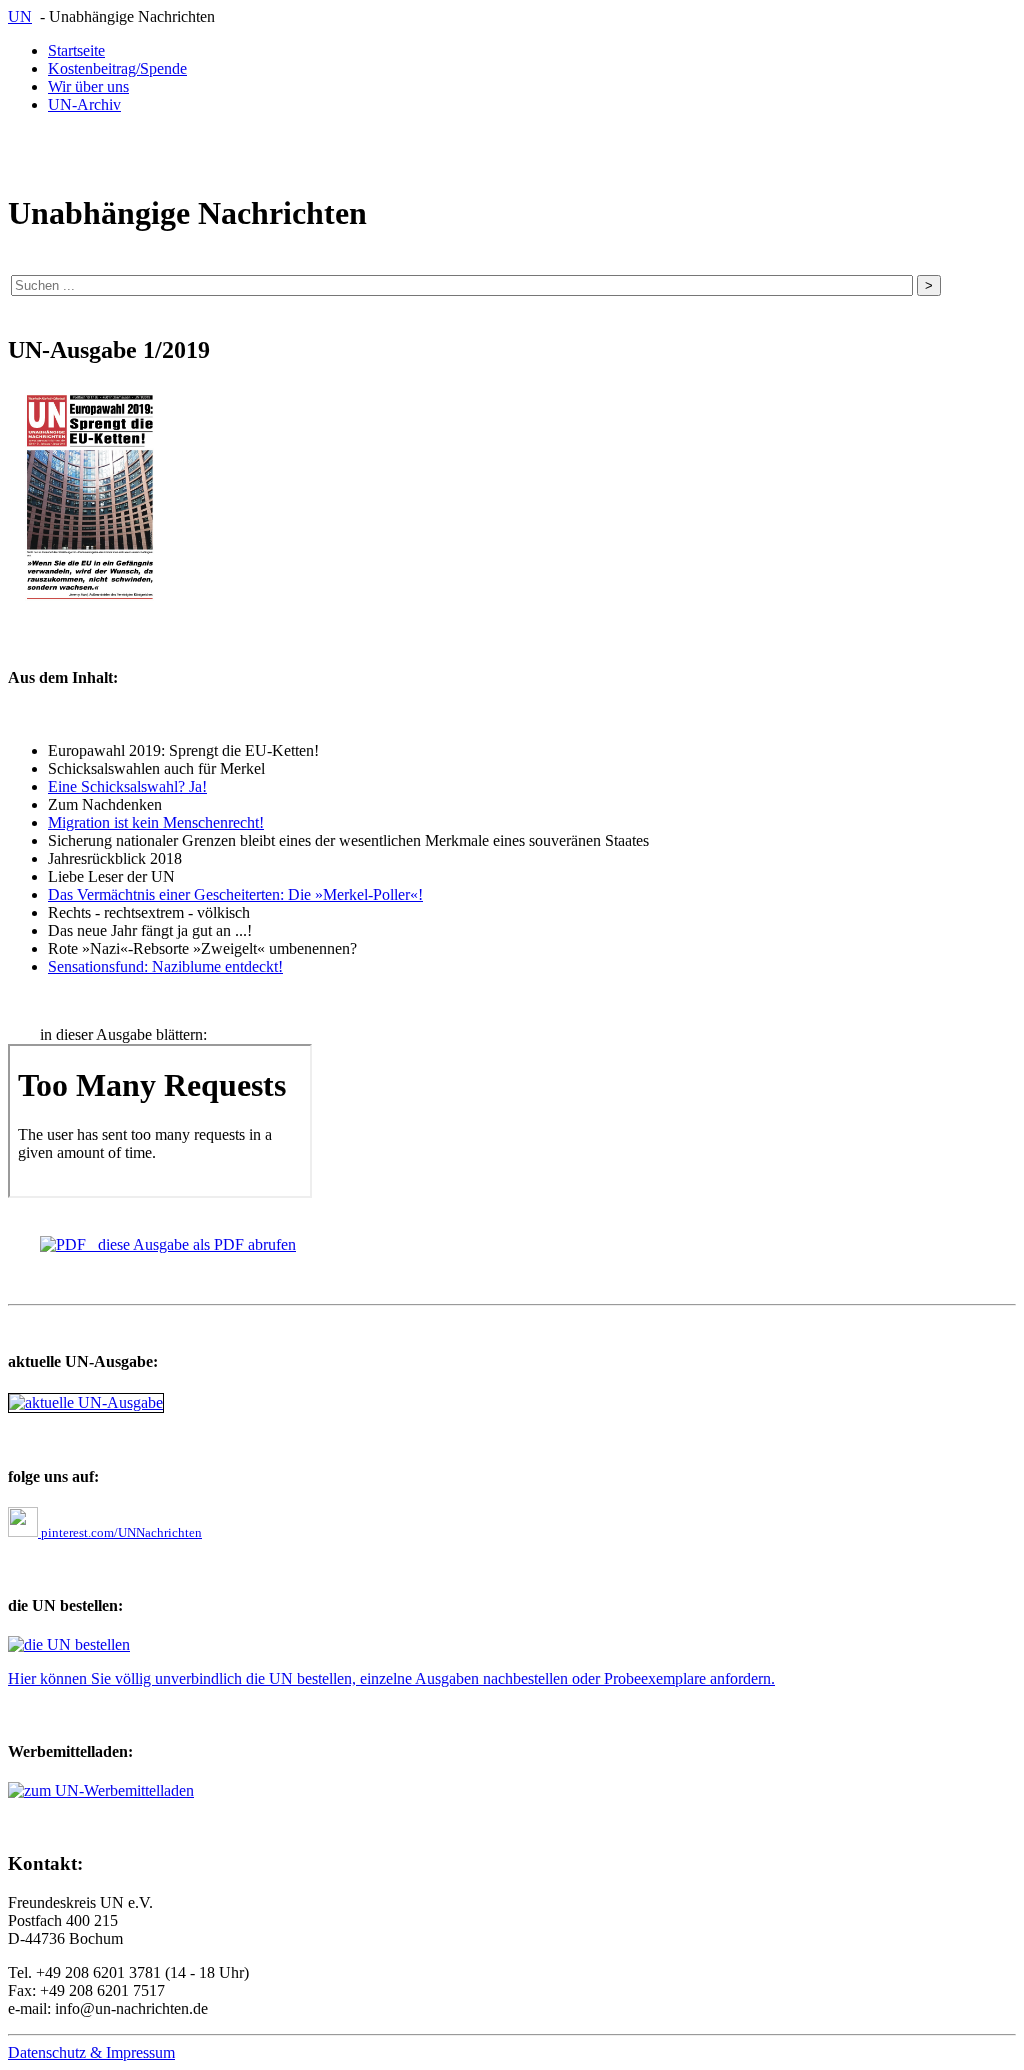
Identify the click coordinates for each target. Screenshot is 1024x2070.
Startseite (76, 50)
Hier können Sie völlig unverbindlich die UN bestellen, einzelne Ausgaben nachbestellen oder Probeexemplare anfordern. (391, 1678)
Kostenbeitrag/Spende (117, 68)
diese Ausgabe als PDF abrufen (191, 1244)
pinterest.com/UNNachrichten (120, 1532)
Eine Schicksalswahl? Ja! (127, 786)
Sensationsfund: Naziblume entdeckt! (165, 966)
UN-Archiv (84, 104)
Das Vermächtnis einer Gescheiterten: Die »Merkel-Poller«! (235, 894)
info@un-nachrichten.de (131, 2008)
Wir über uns (88, 86)
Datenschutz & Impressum (91, 2052)
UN (20, 16)
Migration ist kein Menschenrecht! (156, 822)
